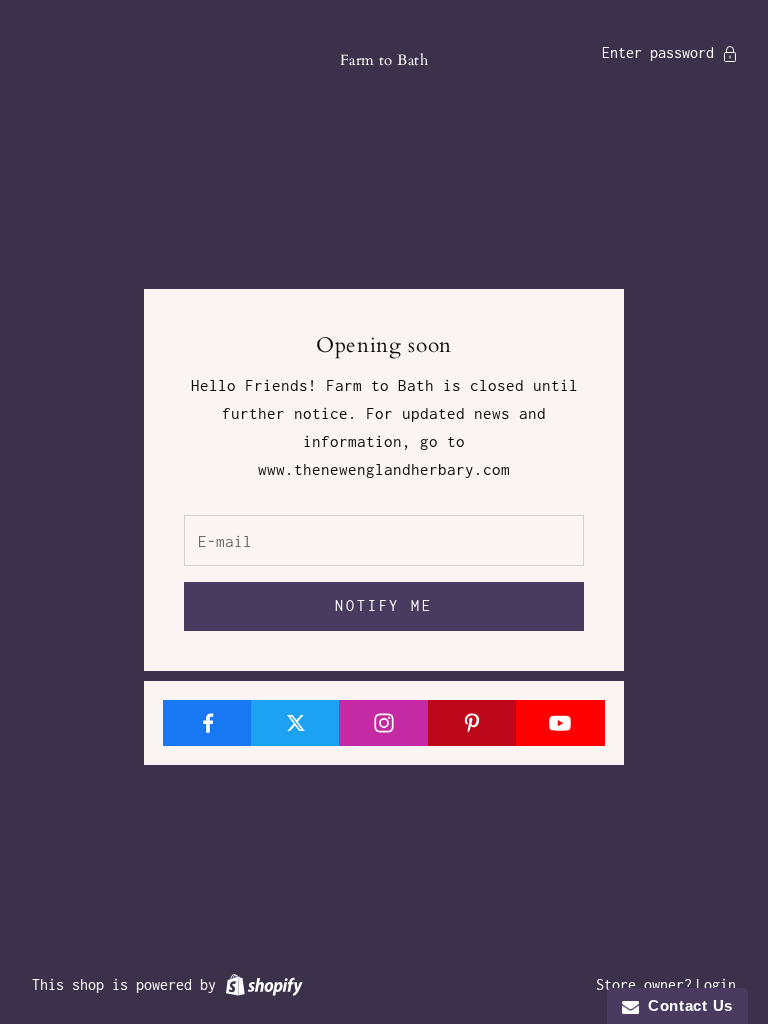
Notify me (384, 605)
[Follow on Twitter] (295, 723)
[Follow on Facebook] (207, 723)
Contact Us (686, 1005)
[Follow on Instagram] (383, 723)
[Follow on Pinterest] (472, 723)
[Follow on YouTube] (560, 723)
